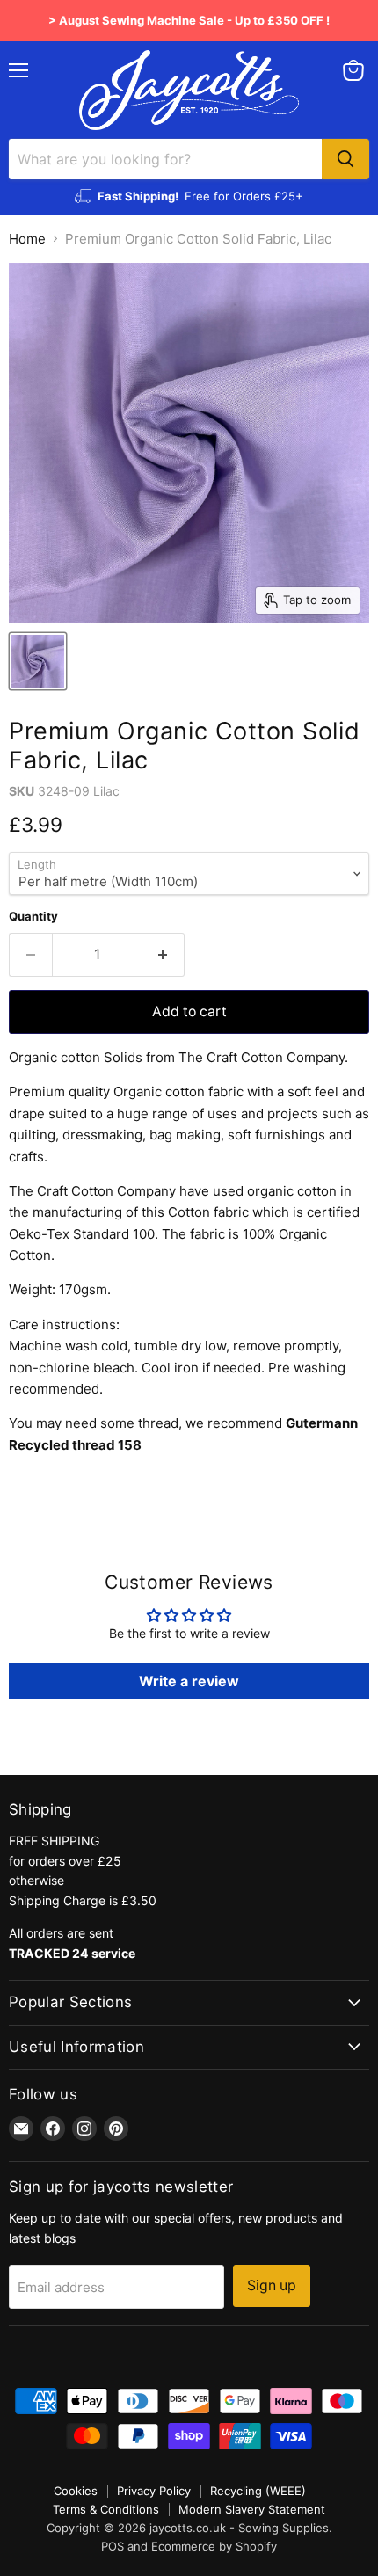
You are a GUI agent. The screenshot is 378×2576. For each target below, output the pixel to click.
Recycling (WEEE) (258, 2491)
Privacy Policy (154, 2491)
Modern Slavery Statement (252, 2509)
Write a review (189, 1681)
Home (27, 239)
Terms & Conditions (106, 2509)
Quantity (33, 917)
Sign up (272, 2285)
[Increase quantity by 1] (164, 955)
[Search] (345, 159)
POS (113, 2546)
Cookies (76, 2491)
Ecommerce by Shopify (214, 2546)
